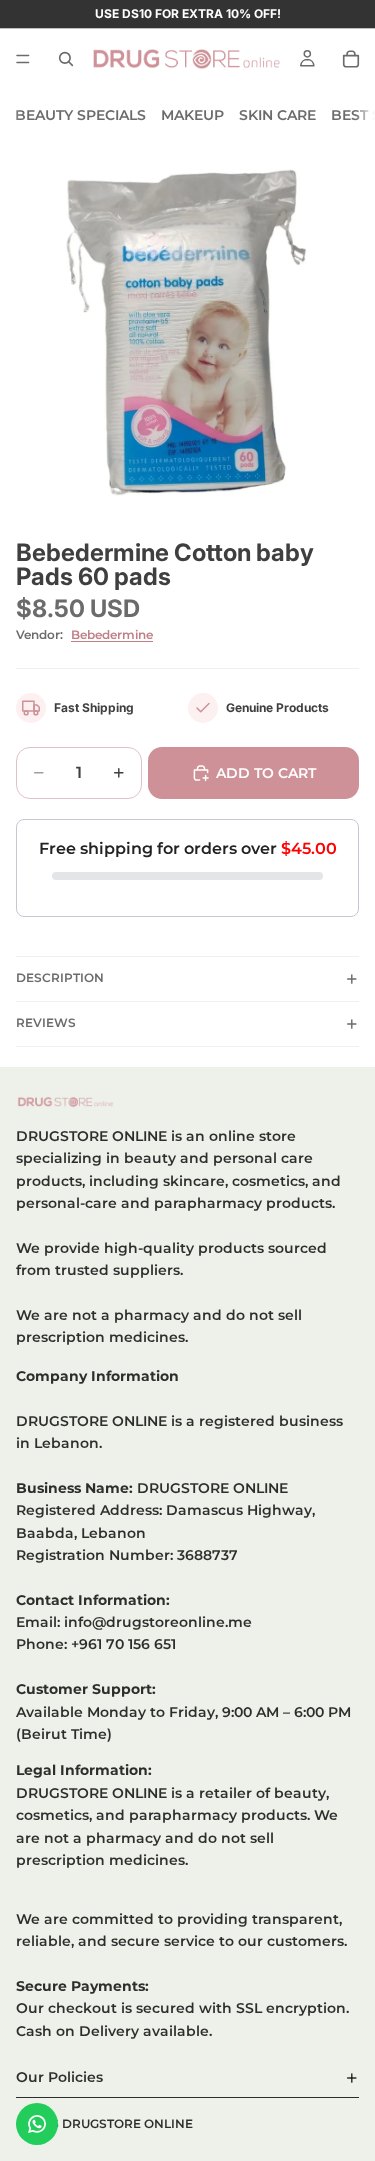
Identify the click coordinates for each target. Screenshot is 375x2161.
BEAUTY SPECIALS (80, 115)
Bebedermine (112, 634)
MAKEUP (192, 115)
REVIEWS (46, 1022)
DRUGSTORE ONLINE (127, 2123)
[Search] (66, 59)
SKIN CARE (277, 115)
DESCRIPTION (60, 977)
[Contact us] (37, 2124)
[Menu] (23, 59)
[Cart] (351, 59)
